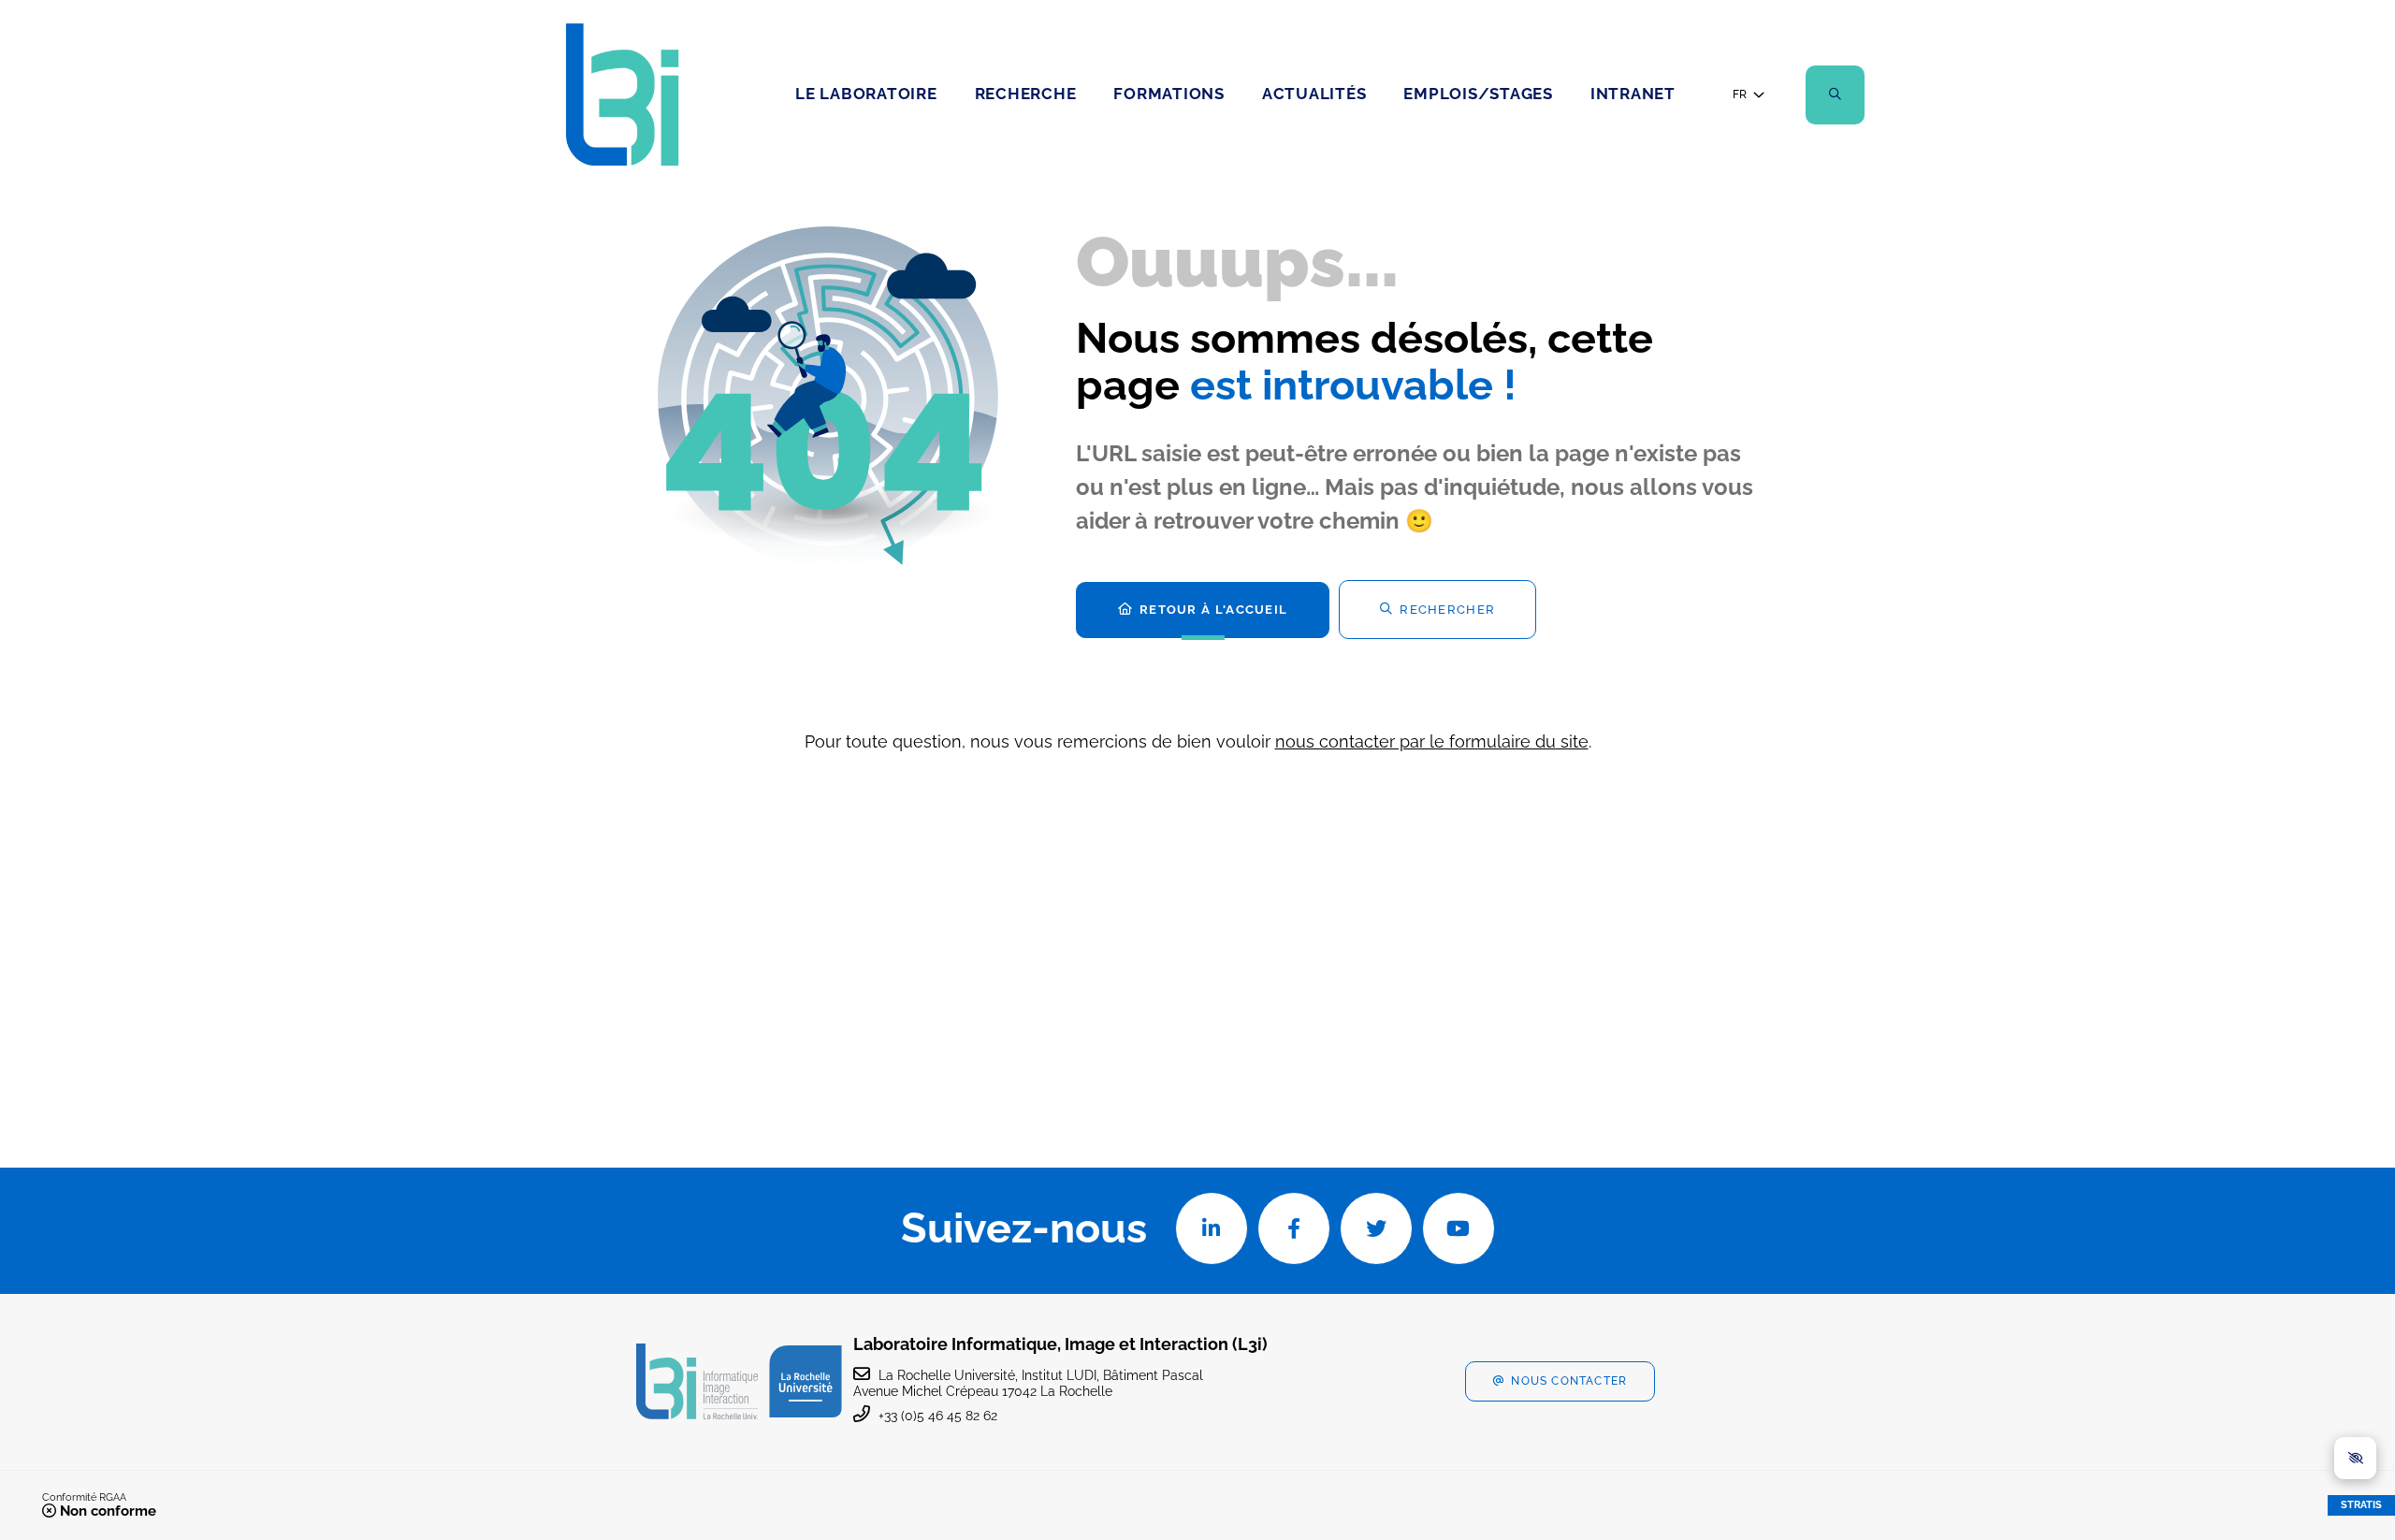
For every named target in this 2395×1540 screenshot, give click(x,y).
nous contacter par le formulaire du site (1432, 741)
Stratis (2361, 1505)
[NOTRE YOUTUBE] (1459, 1228)
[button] (1835, 95)
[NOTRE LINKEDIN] (1212, 1228)
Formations (1169, 94)
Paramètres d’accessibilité (2355, 1458)
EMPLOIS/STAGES (1478, 94)
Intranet (1633, 94)
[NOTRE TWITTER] (1376, 1228)
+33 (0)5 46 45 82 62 (938, 1416)
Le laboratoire (866, 94)
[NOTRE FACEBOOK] (1294, 1228)
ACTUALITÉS (1314, 94)
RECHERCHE (1026, 94)
